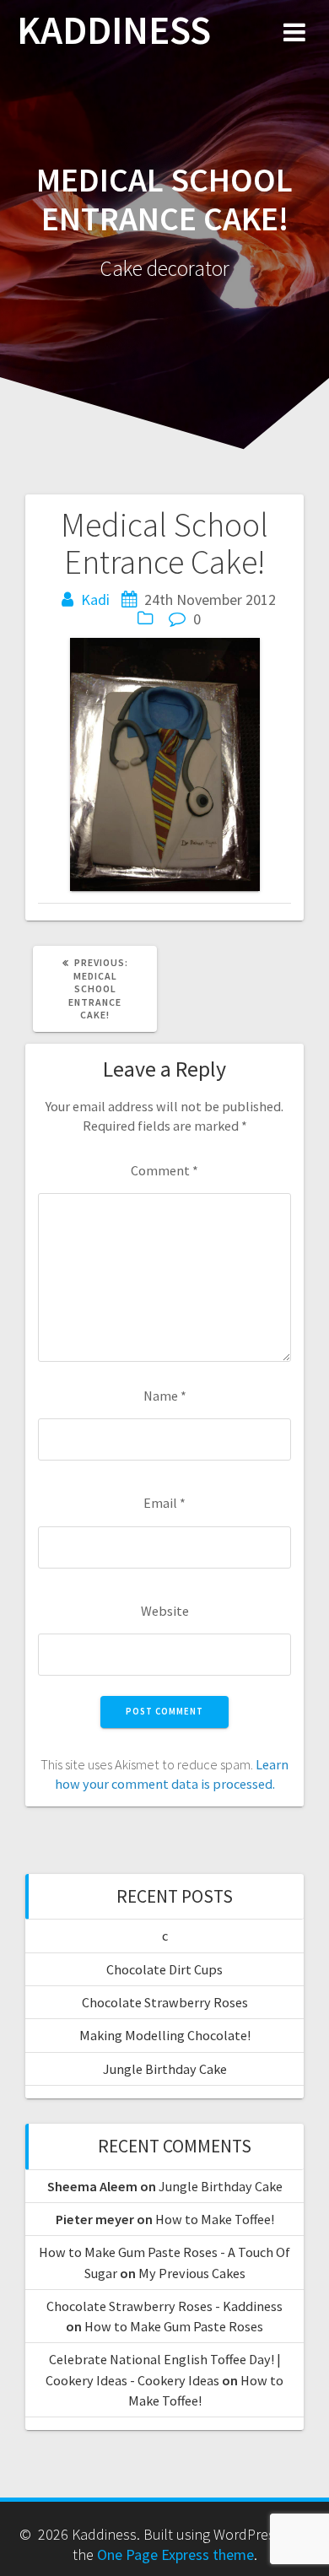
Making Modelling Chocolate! (165, 2035)
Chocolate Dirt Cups (164, 1969)
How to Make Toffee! (215, 2219)
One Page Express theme (175, 2554)
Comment (164, 1170)
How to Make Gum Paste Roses (174, 2326)
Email (164, 1503)
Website (165, 1611)
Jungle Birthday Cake (165, 2069)
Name (165, 1396)
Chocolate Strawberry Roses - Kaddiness (164, 2306)
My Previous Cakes (192, 2273)
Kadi (95, 599)
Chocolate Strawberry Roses (165, 2002)
